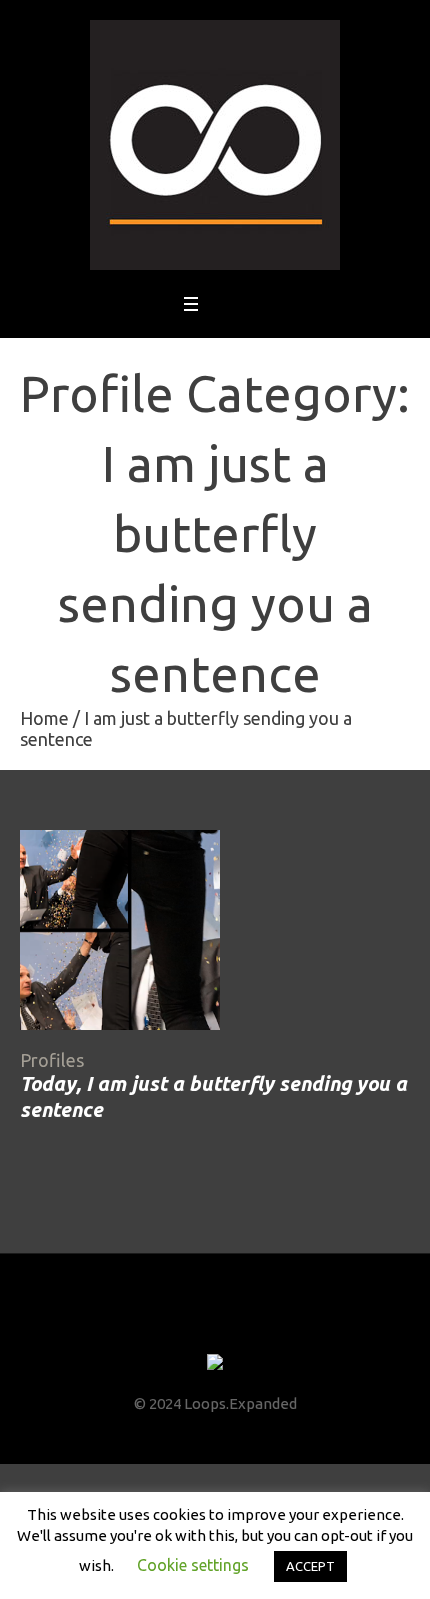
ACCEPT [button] (310, 1566)
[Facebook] (160, 1325)
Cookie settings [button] (193, 1565)
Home (44, 718)
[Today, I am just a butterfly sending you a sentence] (120, 930)
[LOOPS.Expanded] (215, 145)
